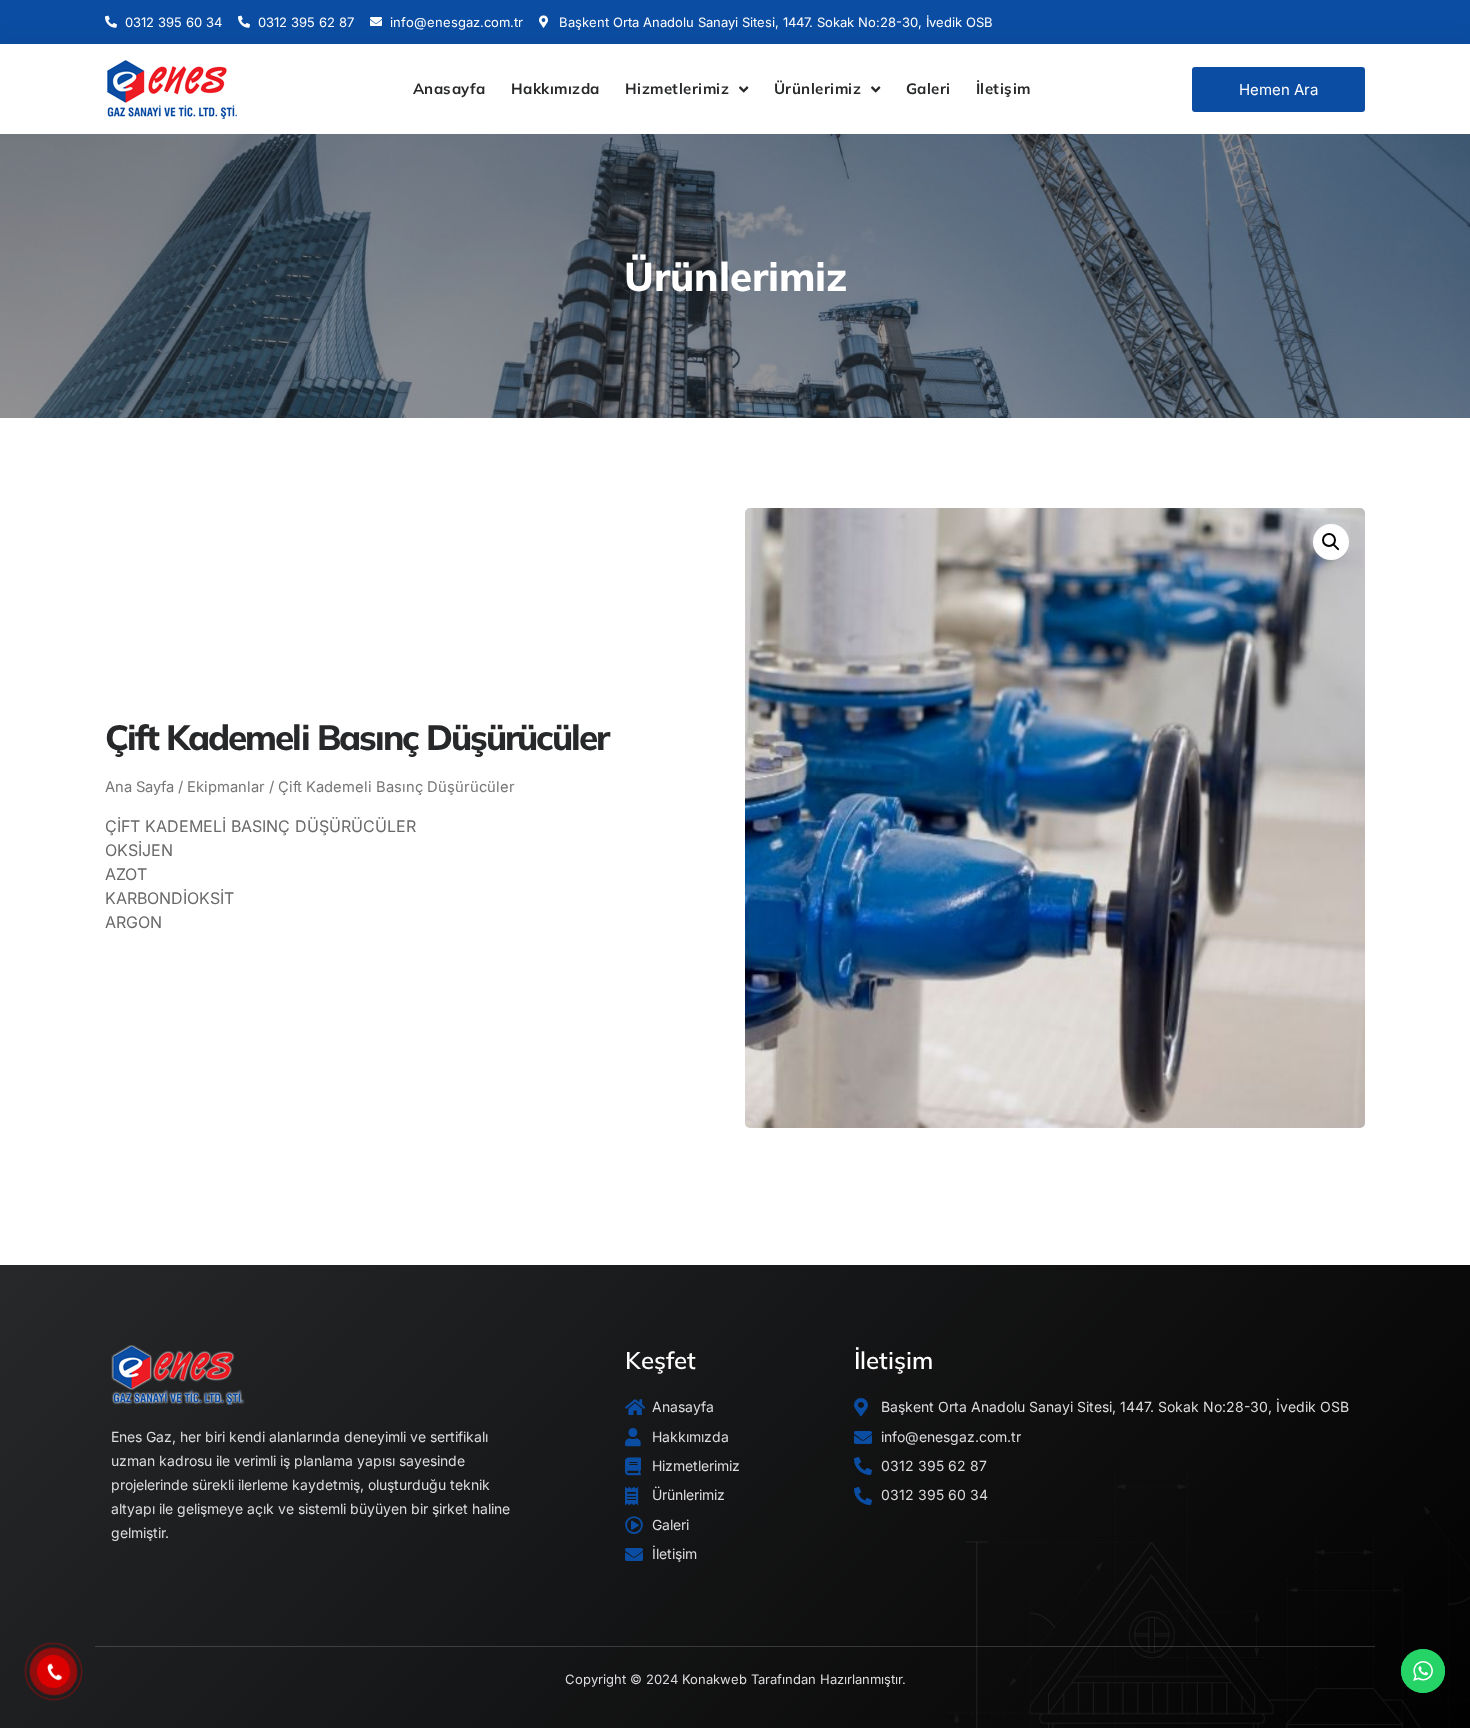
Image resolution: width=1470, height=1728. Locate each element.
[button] (1331, 542)
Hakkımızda (555, 88)
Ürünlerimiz (818, 88)
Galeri (928, 88)
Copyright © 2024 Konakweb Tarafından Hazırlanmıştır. (735, 1679)
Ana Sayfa (139, 787)
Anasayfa (449, 88)
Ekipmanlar (226, 787)
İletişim (1003, 88)
